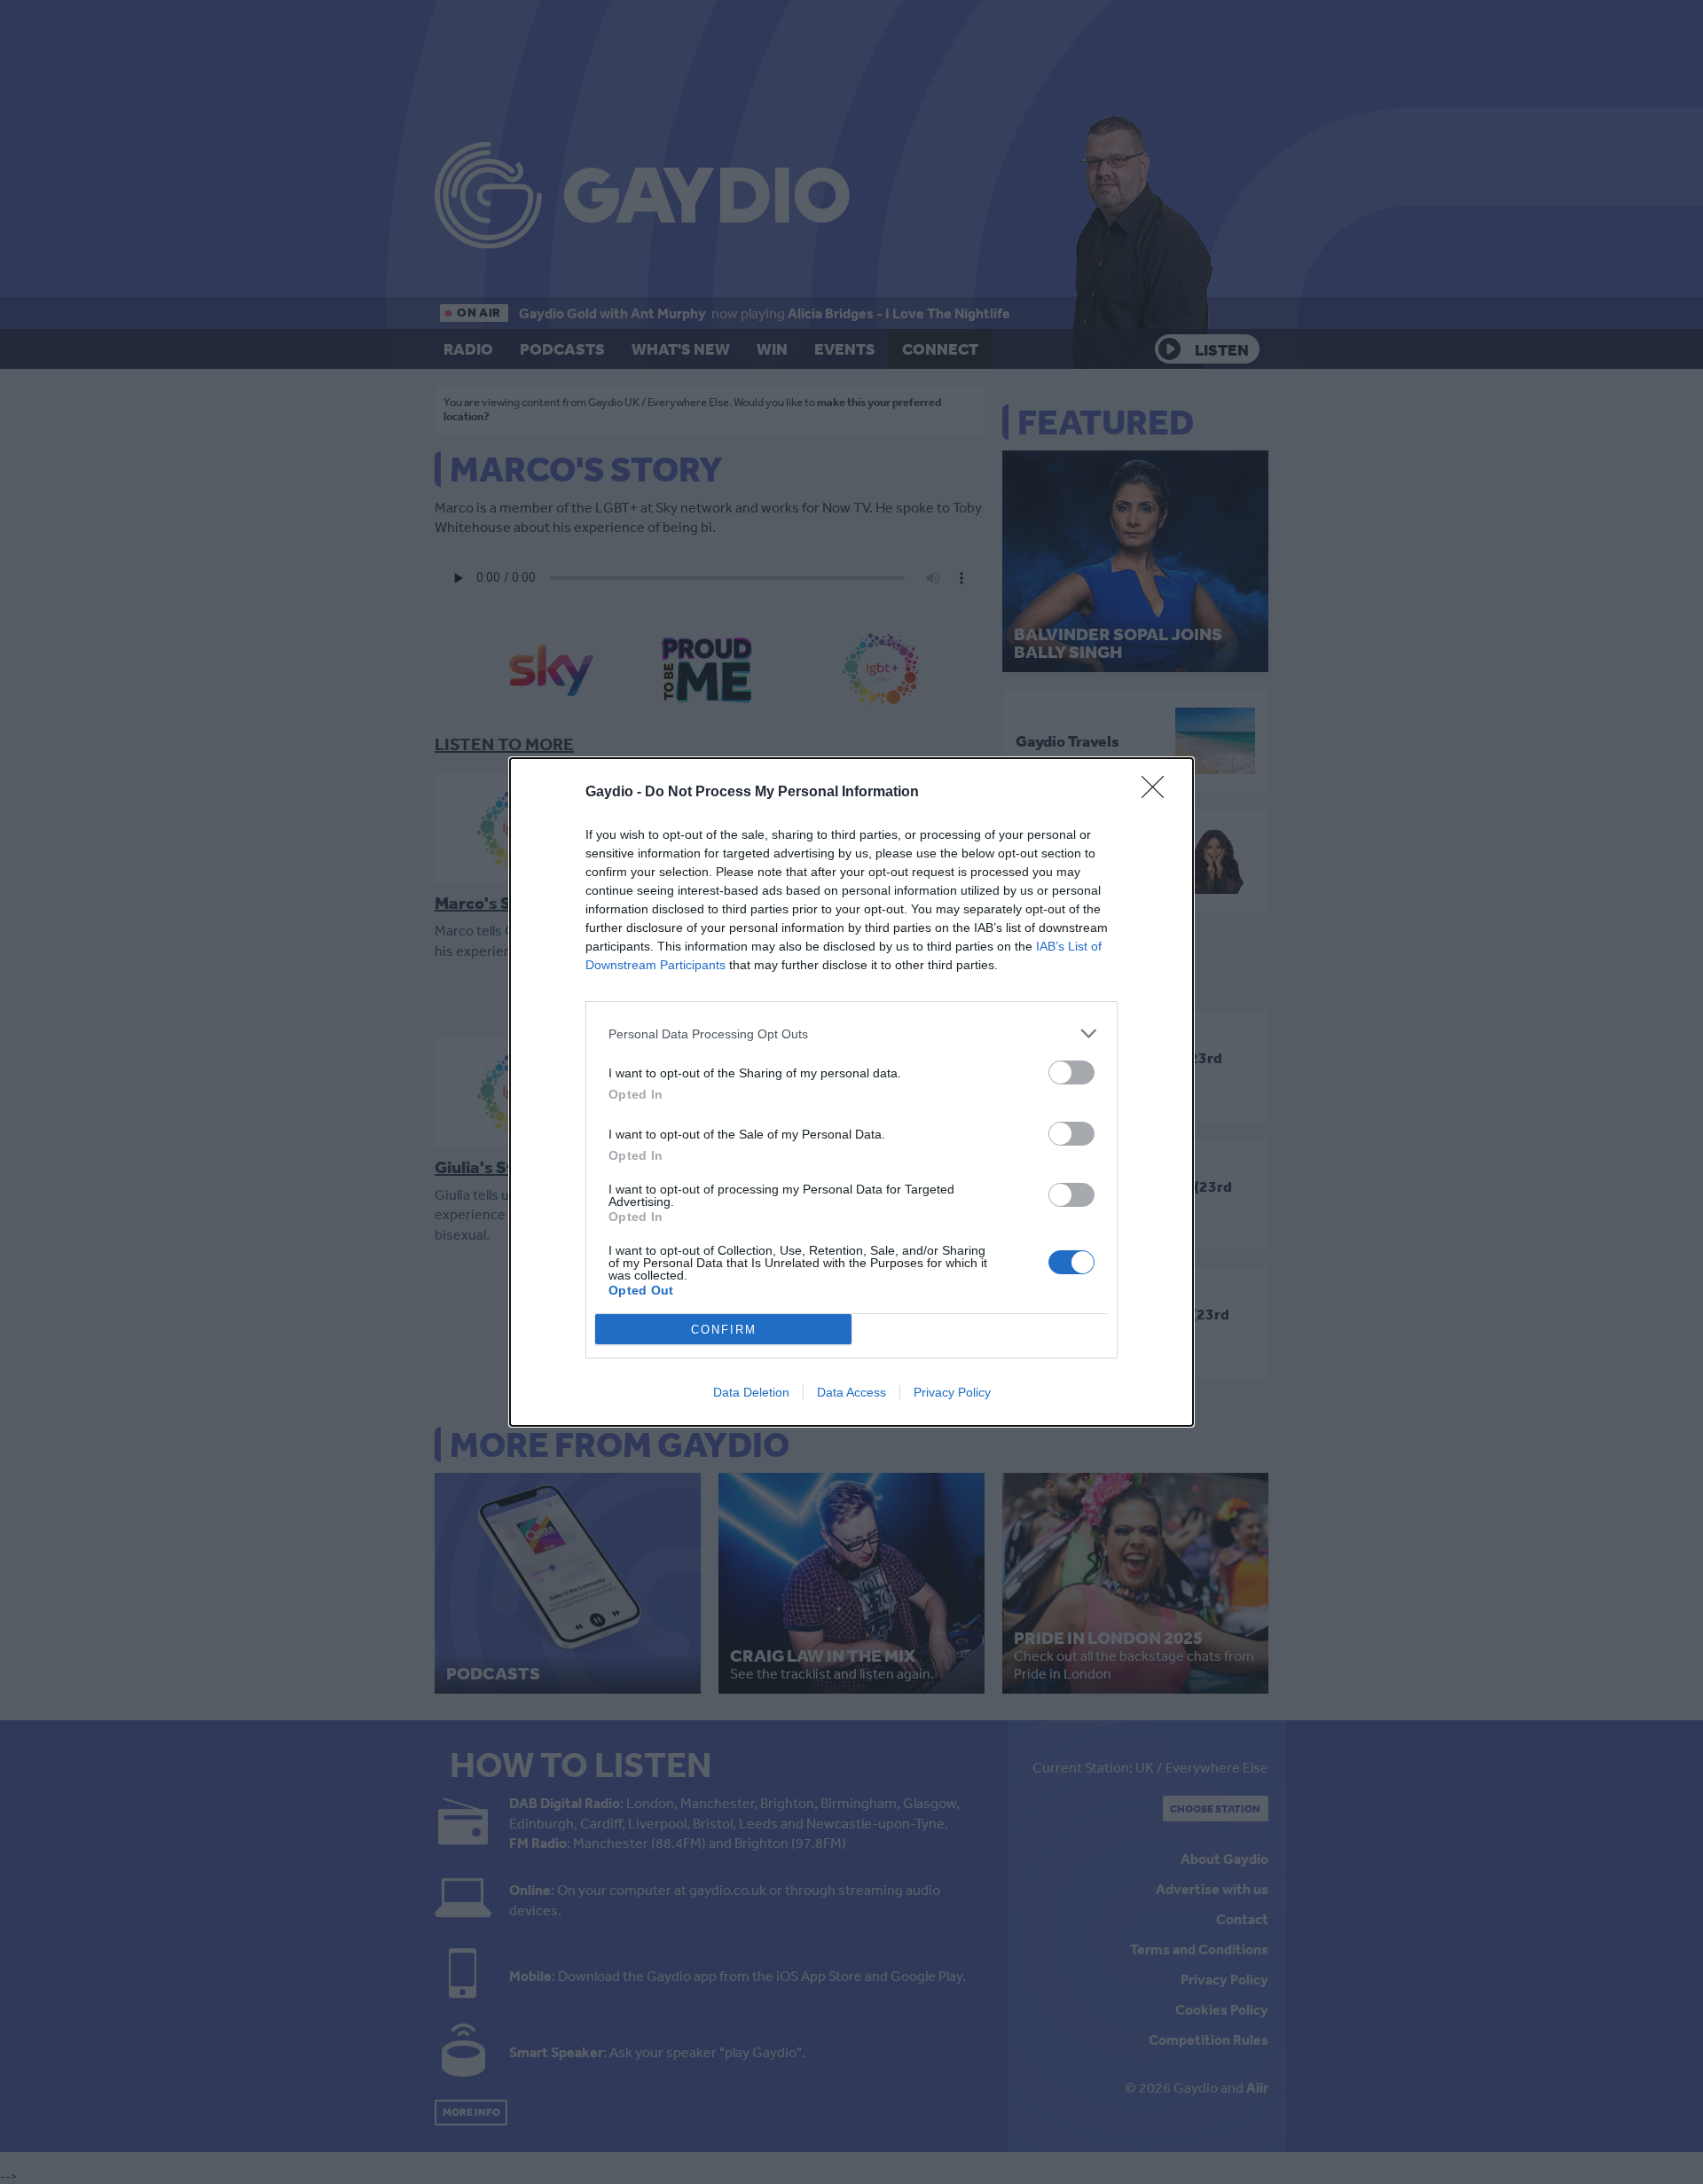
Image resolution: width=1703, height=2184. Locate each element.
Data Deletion (751, 1392)
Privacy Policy (952, 1392)
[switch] (1071, 1072)
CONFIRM (724, 1330)
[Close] (1158, 793)
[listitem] (851, 1033)
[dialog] (851, 1092)
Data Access (851, 1392)
